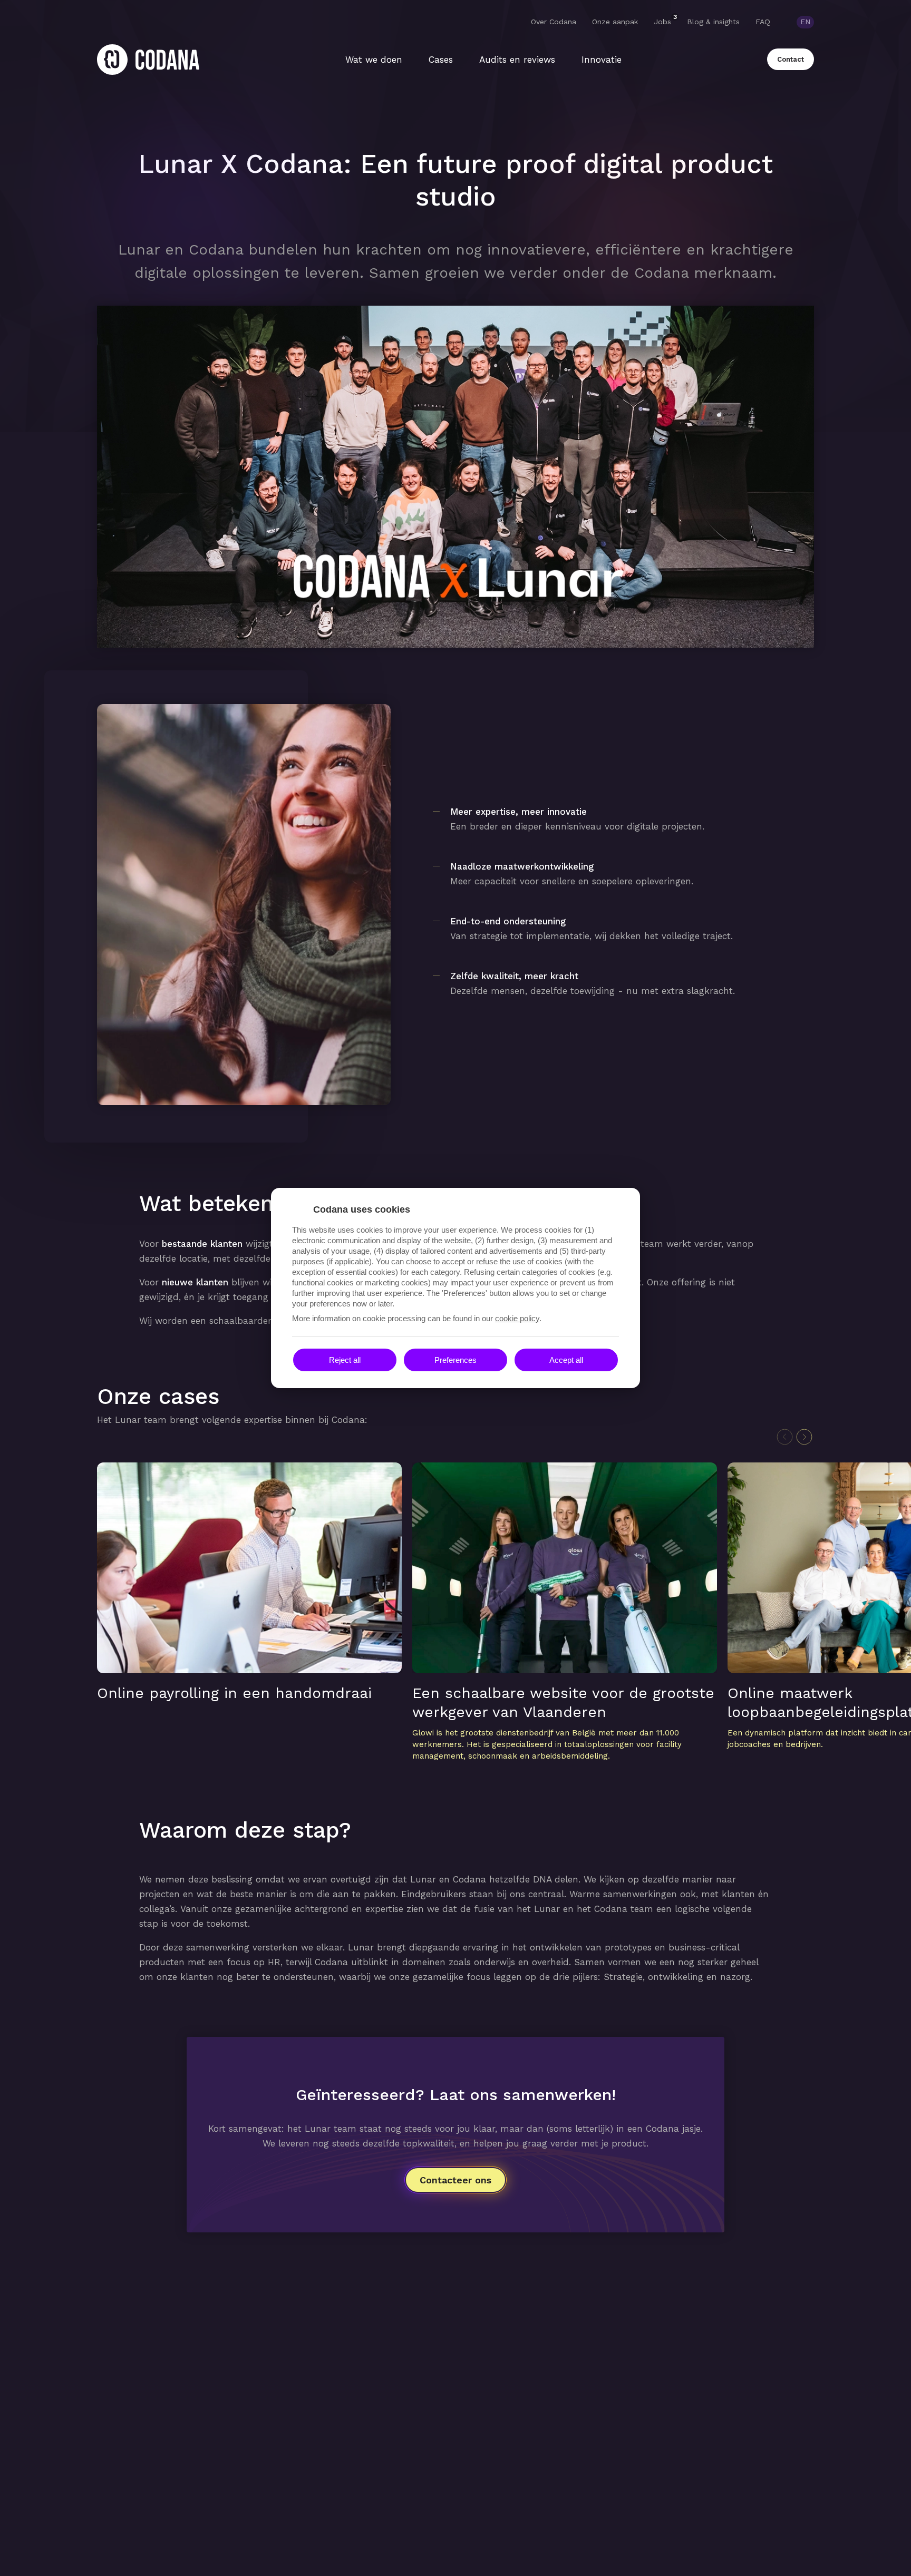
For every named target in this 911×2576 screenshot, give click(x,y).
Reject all (345, 1360)
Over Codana (554, 22)
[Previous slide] (785, 1437)
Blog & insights (713, 22)
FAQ (763, 22)
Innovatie (602, 60)
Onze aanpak (615, 22)
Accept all (566, 1360)
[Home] (148, 60)
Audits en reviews (517, 60)
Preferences (455, 1360)
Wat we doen (374, 60)
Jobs (662, 21)
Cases (441, 60)
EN (805, 22)
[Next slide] (804, 1437)
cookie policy (517, 1318)
